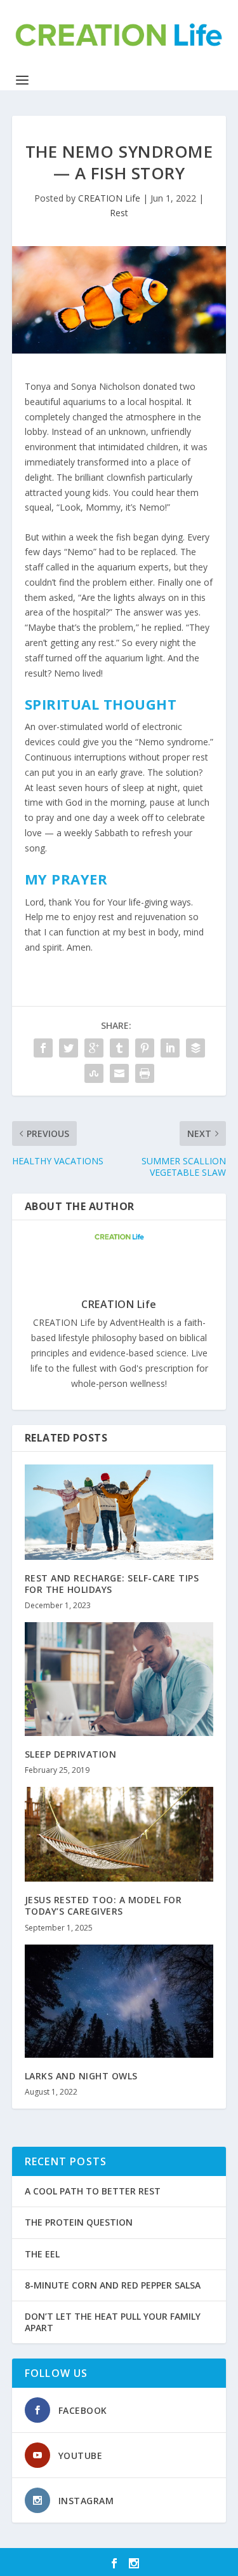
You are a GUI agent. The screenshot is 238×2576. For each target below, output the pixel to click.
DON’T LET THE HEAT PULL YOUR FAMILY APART (113, 2322)
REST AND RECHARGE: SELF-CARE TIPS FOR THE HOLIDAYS (112, 1584)
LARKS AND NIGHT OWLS (81, 2076)
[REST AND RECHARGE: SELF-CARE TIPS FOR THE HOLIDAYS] (119, 1512)
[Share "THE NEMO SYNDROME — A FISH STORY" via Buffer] (195, 1048)
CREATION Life (109, 198)
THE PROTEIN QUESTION (79, 2222)
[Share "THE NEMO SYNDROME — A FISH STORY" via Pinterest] (145, 1048)
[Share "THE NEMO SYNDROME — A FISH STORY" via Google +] (94, 1048)
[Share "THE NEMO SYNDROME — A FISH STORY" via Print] (145, 1073)
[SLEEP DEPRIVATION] (119, 1679)
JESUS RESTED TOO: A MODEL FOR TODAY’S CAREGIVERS (103, 1905)
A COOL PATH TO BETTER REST (93, 2191)
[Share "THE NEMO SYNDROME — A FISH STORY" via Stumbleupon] (94, 1073)
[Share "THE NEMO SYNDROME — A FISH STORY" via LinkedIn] (170, 1048)
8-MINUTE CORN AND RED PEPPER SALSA (113, 2285)
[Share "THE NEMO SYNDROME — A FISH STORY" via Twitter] (69, 1048)
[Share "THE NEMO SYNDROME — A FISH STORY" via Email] (119, 1073)
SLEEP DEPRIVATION (71, 1754)
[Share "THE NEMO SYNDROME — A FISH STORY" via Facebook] (43, 1048)
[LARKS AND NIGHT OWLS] (119, 2001)
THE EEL (42, 2254)
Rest (119, 213)
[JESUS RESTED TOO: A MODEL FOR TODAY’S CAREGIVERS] (119, 1834)
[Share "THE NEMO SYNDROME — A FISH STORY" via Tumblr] (119, 1048)
